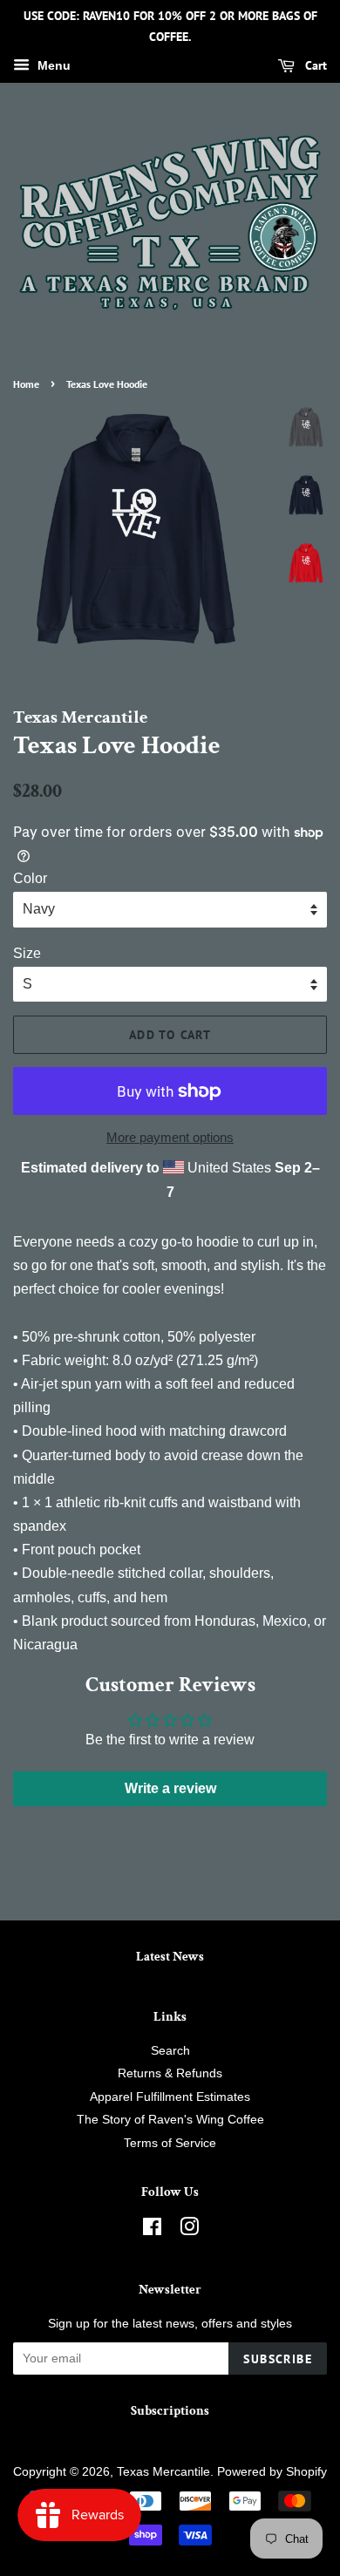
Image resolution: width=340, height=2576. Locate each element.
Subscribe (278, 2359)
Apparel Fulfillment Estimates (170, 2097)
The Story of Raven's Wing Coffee (170, 2120)
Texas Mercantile (163, 2472)
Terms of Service (170, 2143)
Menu (52, 65)
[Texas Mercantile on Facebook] (152, 2230)
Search (170, 2051)
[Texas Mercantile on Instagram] (189, 2230)
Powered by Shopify (272, 2472)
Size (27, 953)
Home (26, 384)
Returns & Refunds (170, 2073)
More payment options (170, 1137)
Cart (314, 65)
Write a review (170, 1788)
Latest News (170, 1957)
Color (30, 878)
